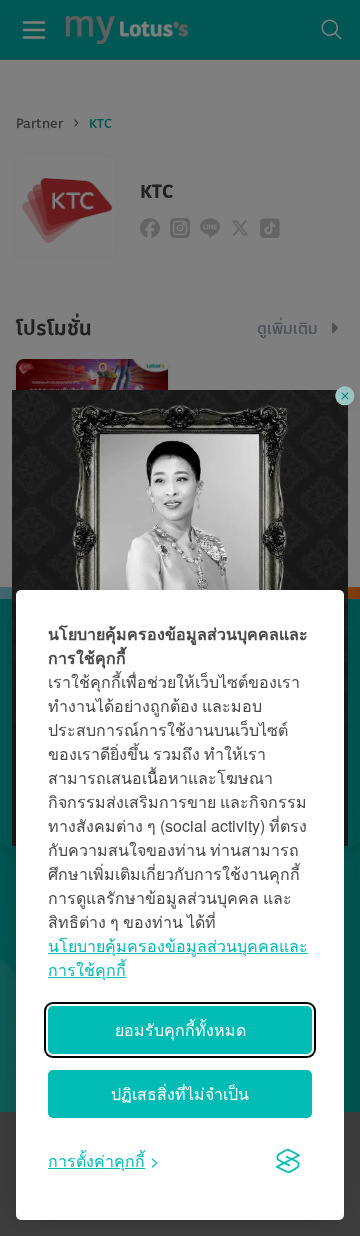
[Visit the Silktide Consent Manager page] (288, 1161)
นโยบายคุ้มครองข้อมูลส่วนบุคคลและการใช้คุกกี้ (178, 957)
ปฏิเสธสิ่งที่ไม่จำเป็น (180, 1093)
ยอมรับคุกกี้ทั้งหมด (180, 1029)
